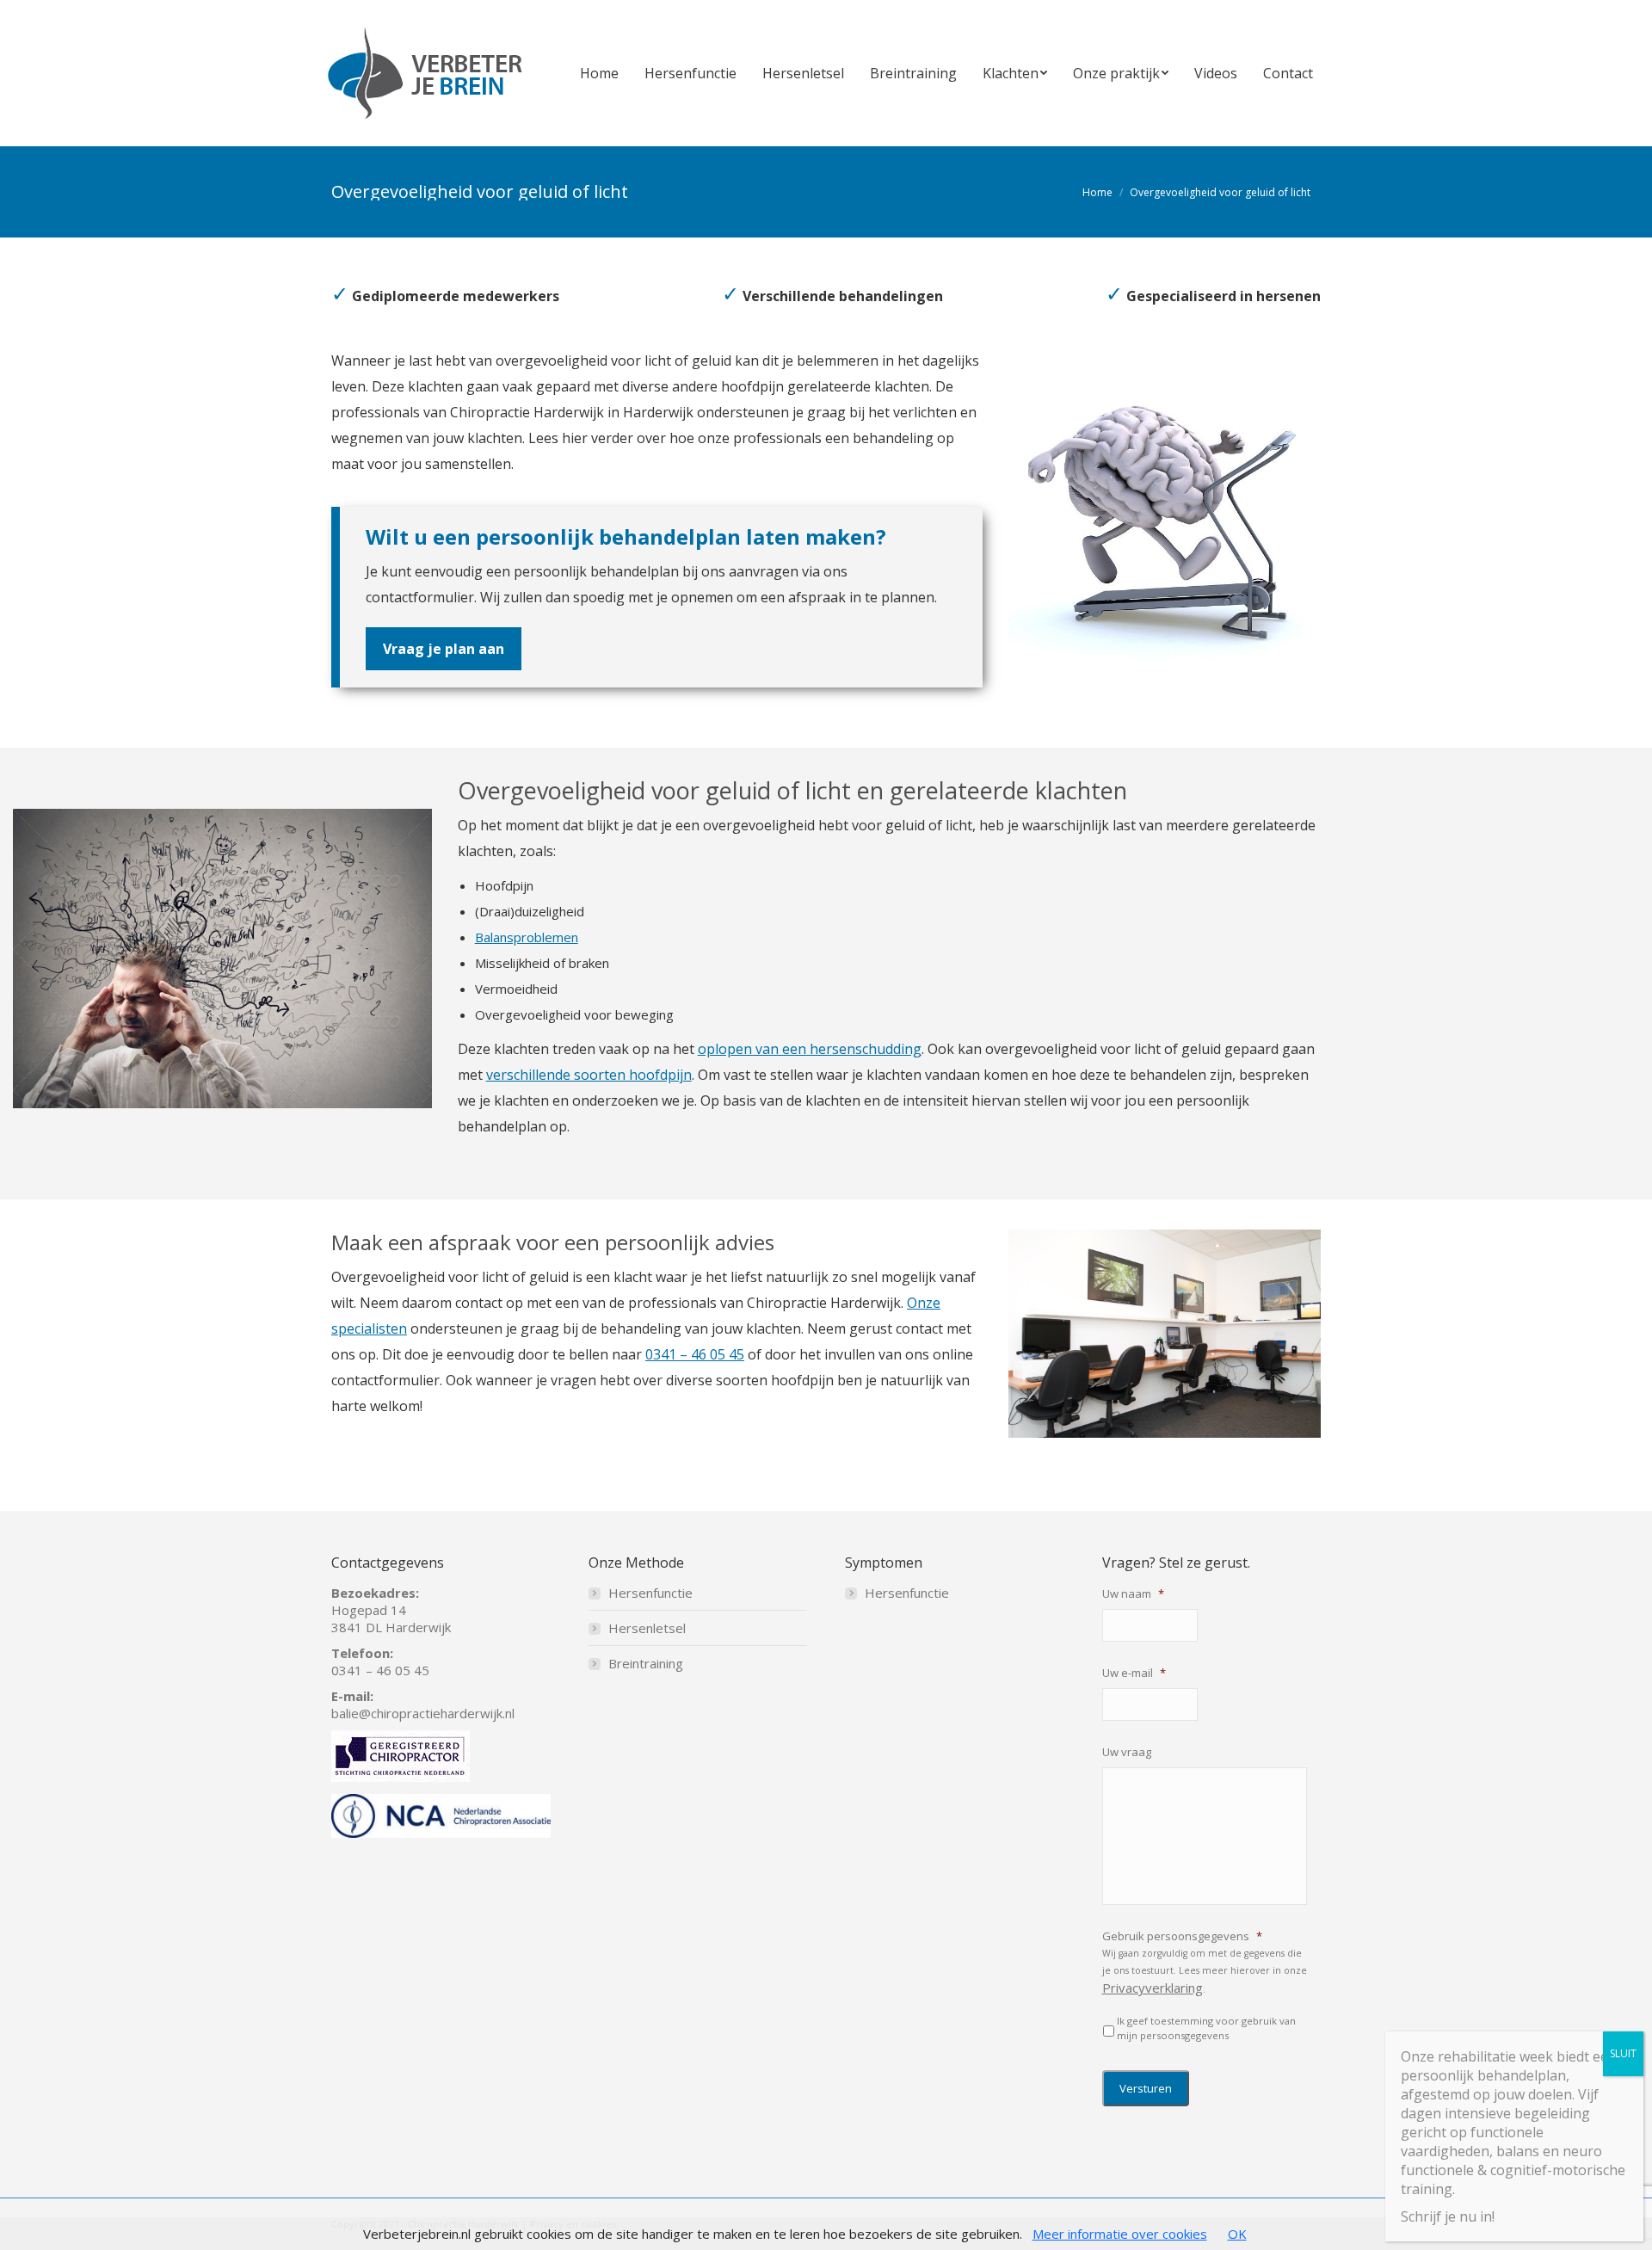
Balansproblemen (527, 937)
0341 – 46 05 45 (695, 1354)
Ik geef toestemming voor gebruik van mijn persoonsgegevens (1206, 2028)
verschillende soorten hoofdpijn (589, 1075)
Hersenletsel (647, 1628)
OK (1237, 2234)
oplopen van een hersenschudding (810, 1049)
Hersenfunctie (650, 1593)
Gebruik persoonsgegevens (1182, 1936)
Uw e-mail (1134, 1673)
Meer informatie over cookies (1120, 2234)
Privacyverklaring (1153, 1988)
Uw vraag (1127, 1752)
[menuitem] (599, 73)
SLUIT (1623, 2053)
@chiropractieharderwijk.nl (437, 1713)
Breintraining (646, 1663)
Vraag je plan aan (444, 649)
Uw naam (1133, 1594)
